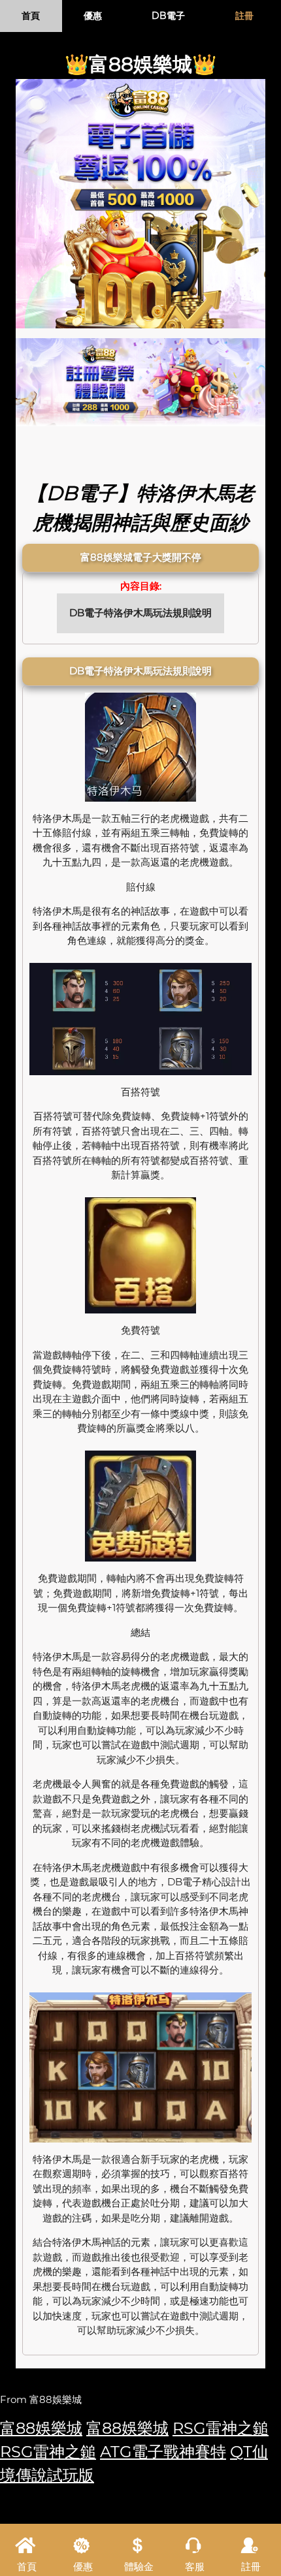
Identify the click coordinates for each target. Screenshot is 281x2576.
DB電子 (168, 16)
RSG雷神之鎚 (221, 2428)
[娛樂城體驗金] (140, 204)
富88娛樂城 (41, 2428)
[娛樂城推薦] (140, 382)
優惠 (93, 16)
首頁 (31, 16)
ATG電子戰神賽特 (163, 2452)
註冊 (244, 16)
